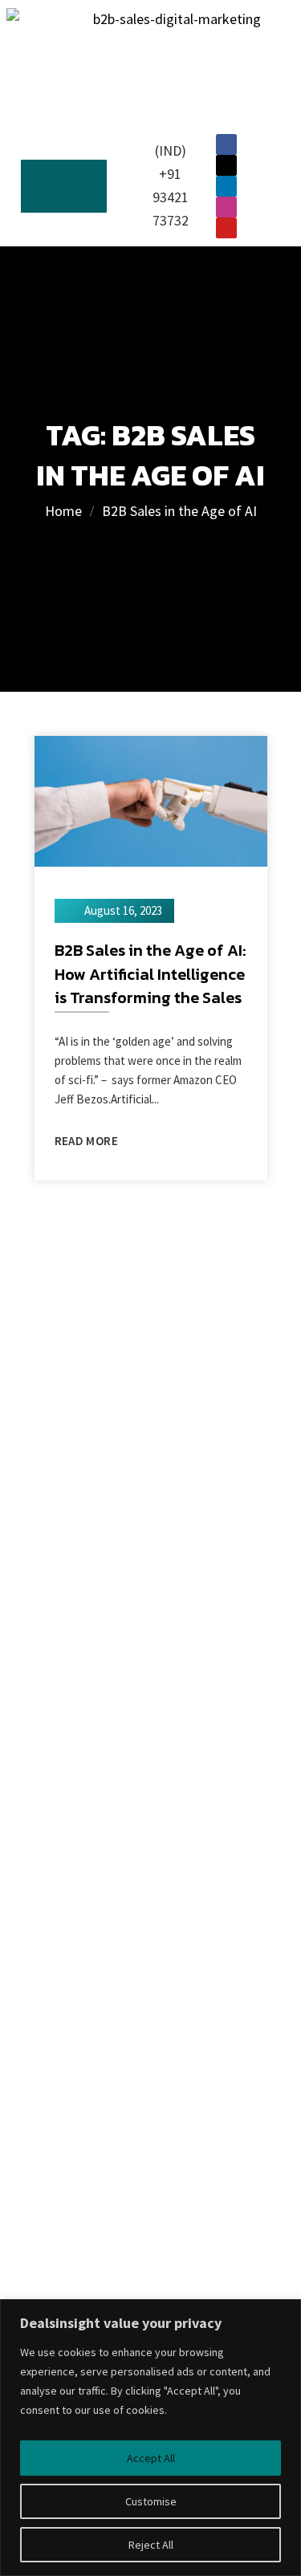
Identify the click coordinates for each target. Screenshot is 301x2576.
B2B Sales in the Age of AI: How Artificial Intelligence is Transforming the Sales (150, 974)
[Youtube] (226, 228)
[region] (150, 2438)
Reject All (151, 2545)
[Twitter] (226, 165)
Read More (86, 1141)
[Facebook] (226, 144)
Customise (151, 2501)
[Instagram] (226, 207)
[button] (64, 187)
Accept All (151, 2458)
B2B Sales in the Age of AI (179, 511)
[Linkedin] (226, 186)
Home (63, 511)
